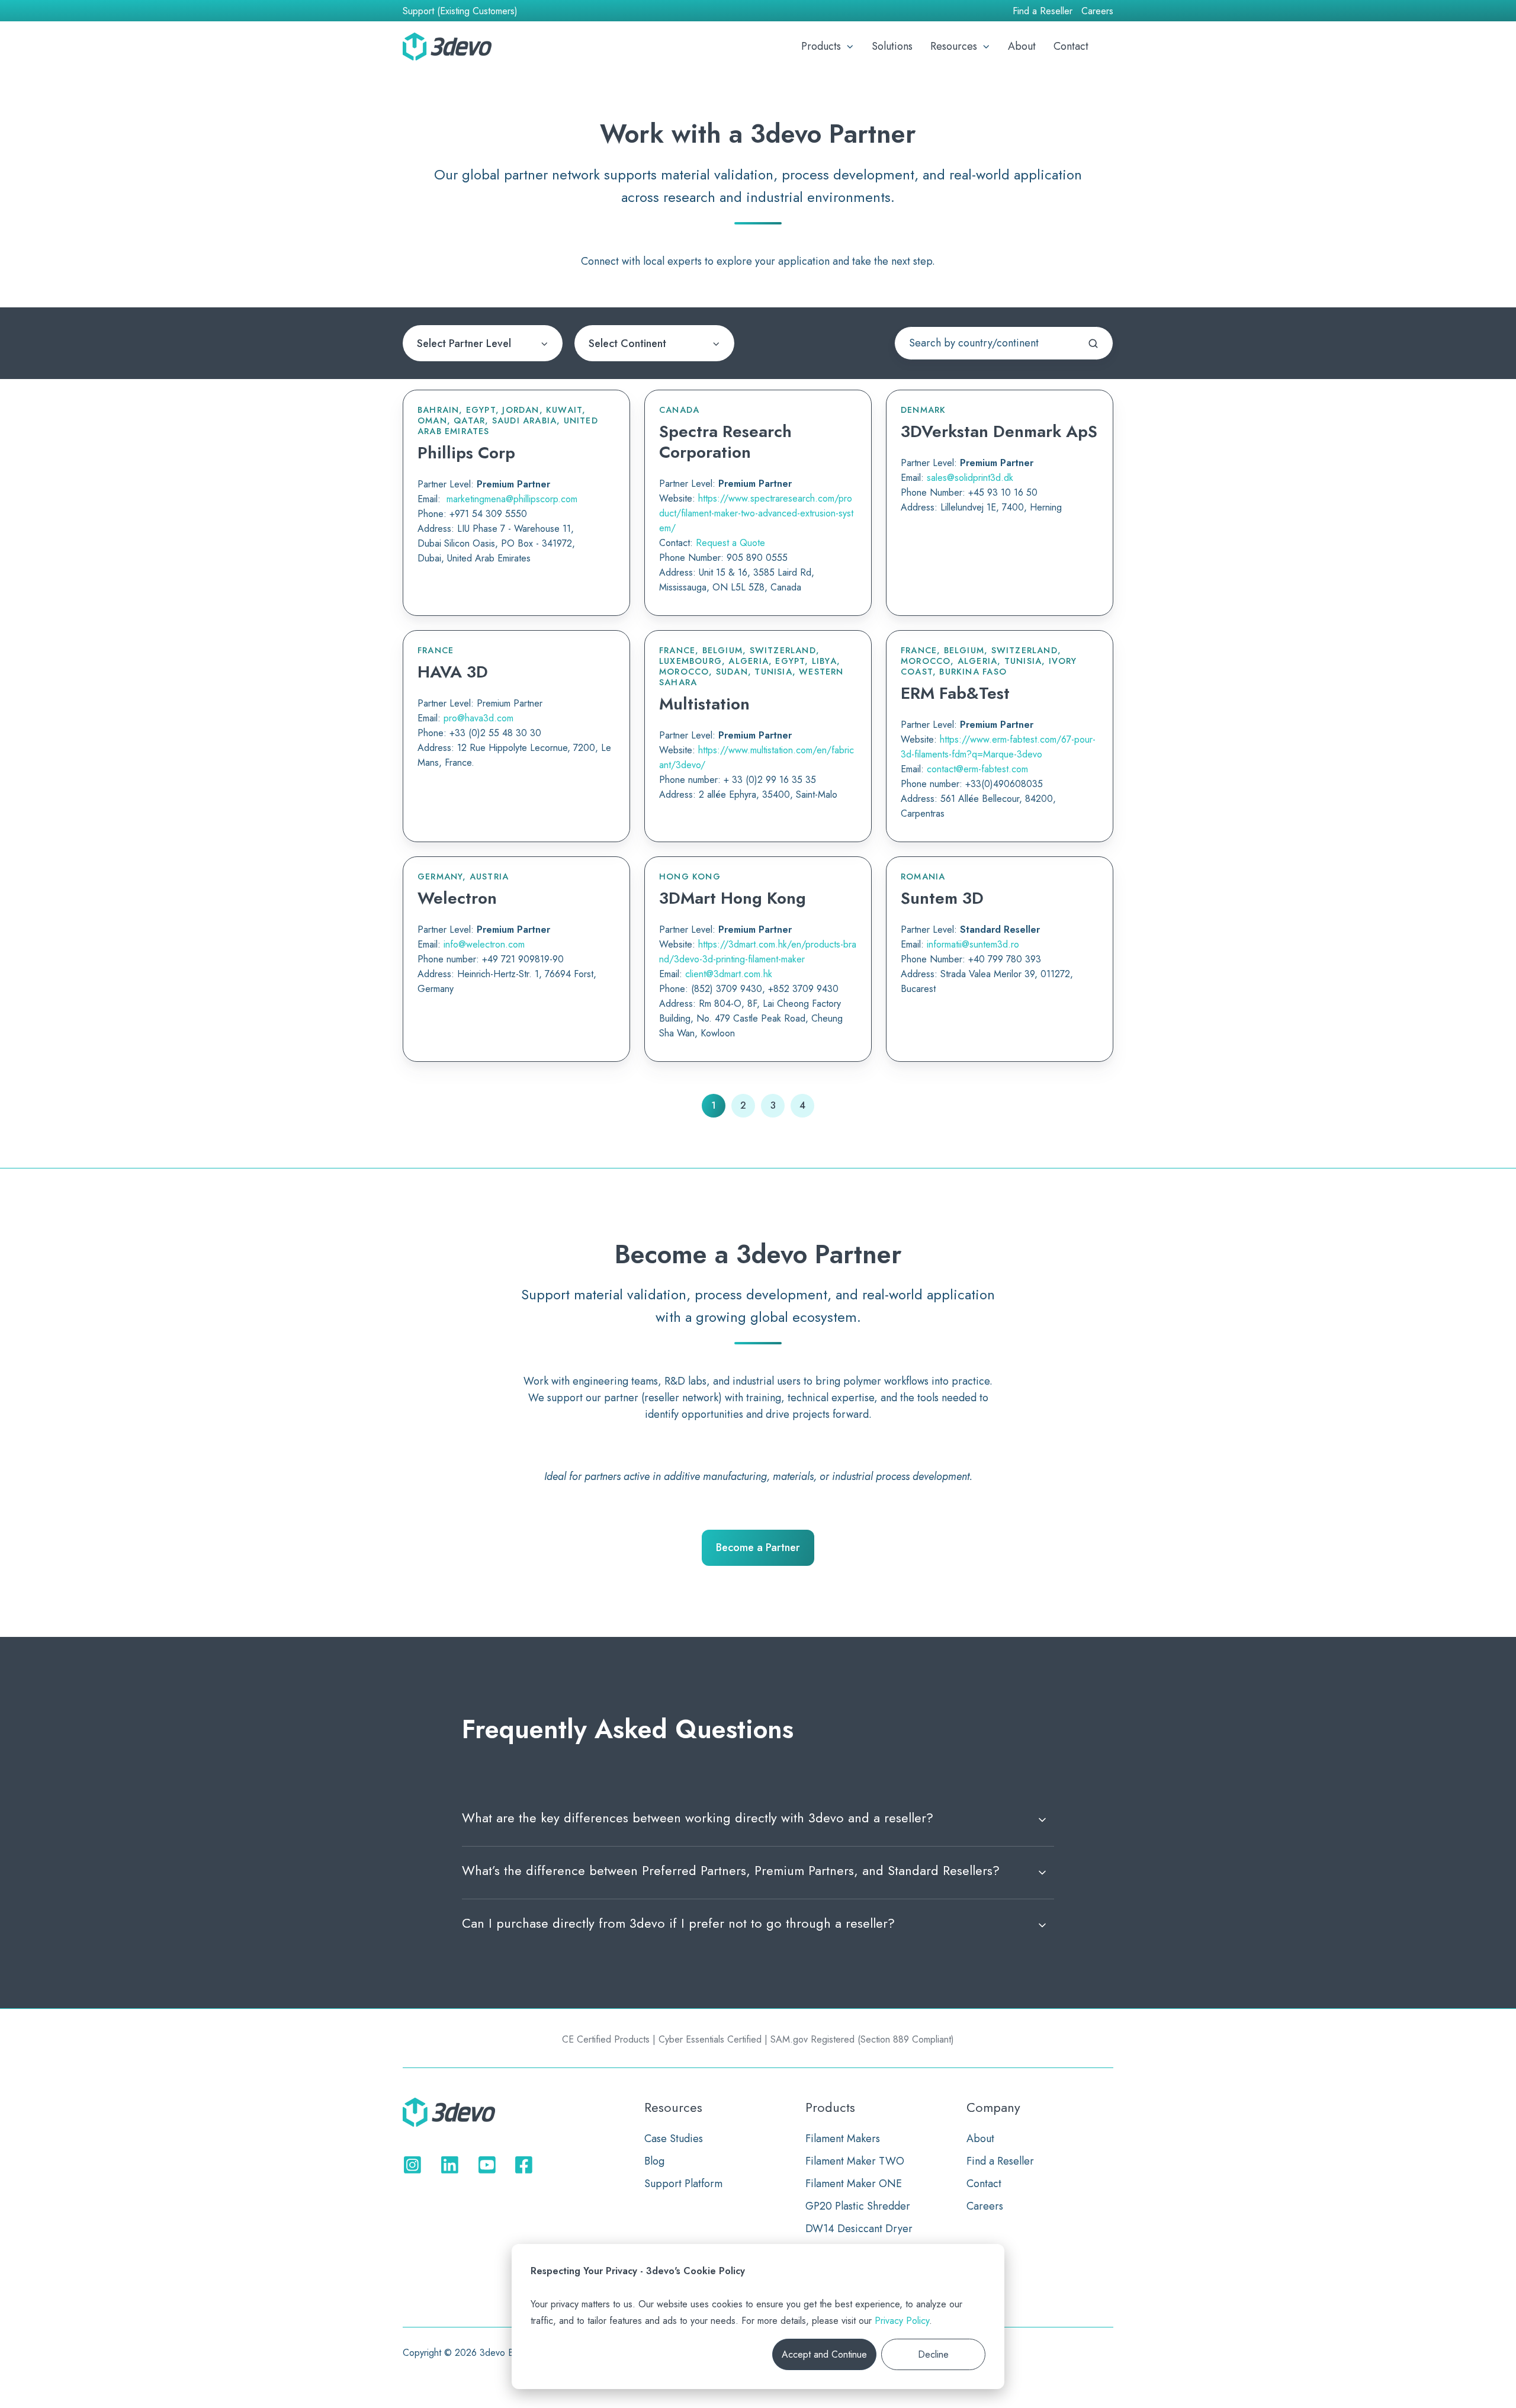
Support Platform (683, 2184)
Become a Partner (758, 1547)
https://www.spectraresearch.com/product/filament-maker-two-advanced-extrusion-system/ (756, 513)
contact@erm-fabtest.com (977, 769)
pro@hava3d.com (478, 718)
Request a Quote (730, 543)
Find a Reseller (1043, 11)
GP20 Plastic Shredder (858, 2206)
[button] (1107, 46)
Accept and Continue (824, 2354)
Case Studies (674, 2139)
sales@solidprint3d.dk (970, 478)
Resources (954, 46)
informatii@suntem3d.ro (973, 945)
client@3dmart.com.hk (729, 974)
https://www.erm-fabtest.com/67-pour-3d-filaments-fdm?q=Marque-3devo (998, 747)
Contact (1071, 46)
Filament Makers (843, 2139)
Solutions (892, 46)
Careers (1097, 11)
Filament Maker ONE (854, 2184)
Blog (654, 2161)
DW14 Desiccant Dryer (859, 2229)
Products (821, 46)
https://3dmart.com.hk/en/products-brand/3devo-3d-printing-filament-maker (758, 952)
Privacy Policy (902, 2321)
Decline (933, 2354)
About (1022, 46)
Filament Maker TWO (855, 2161)
